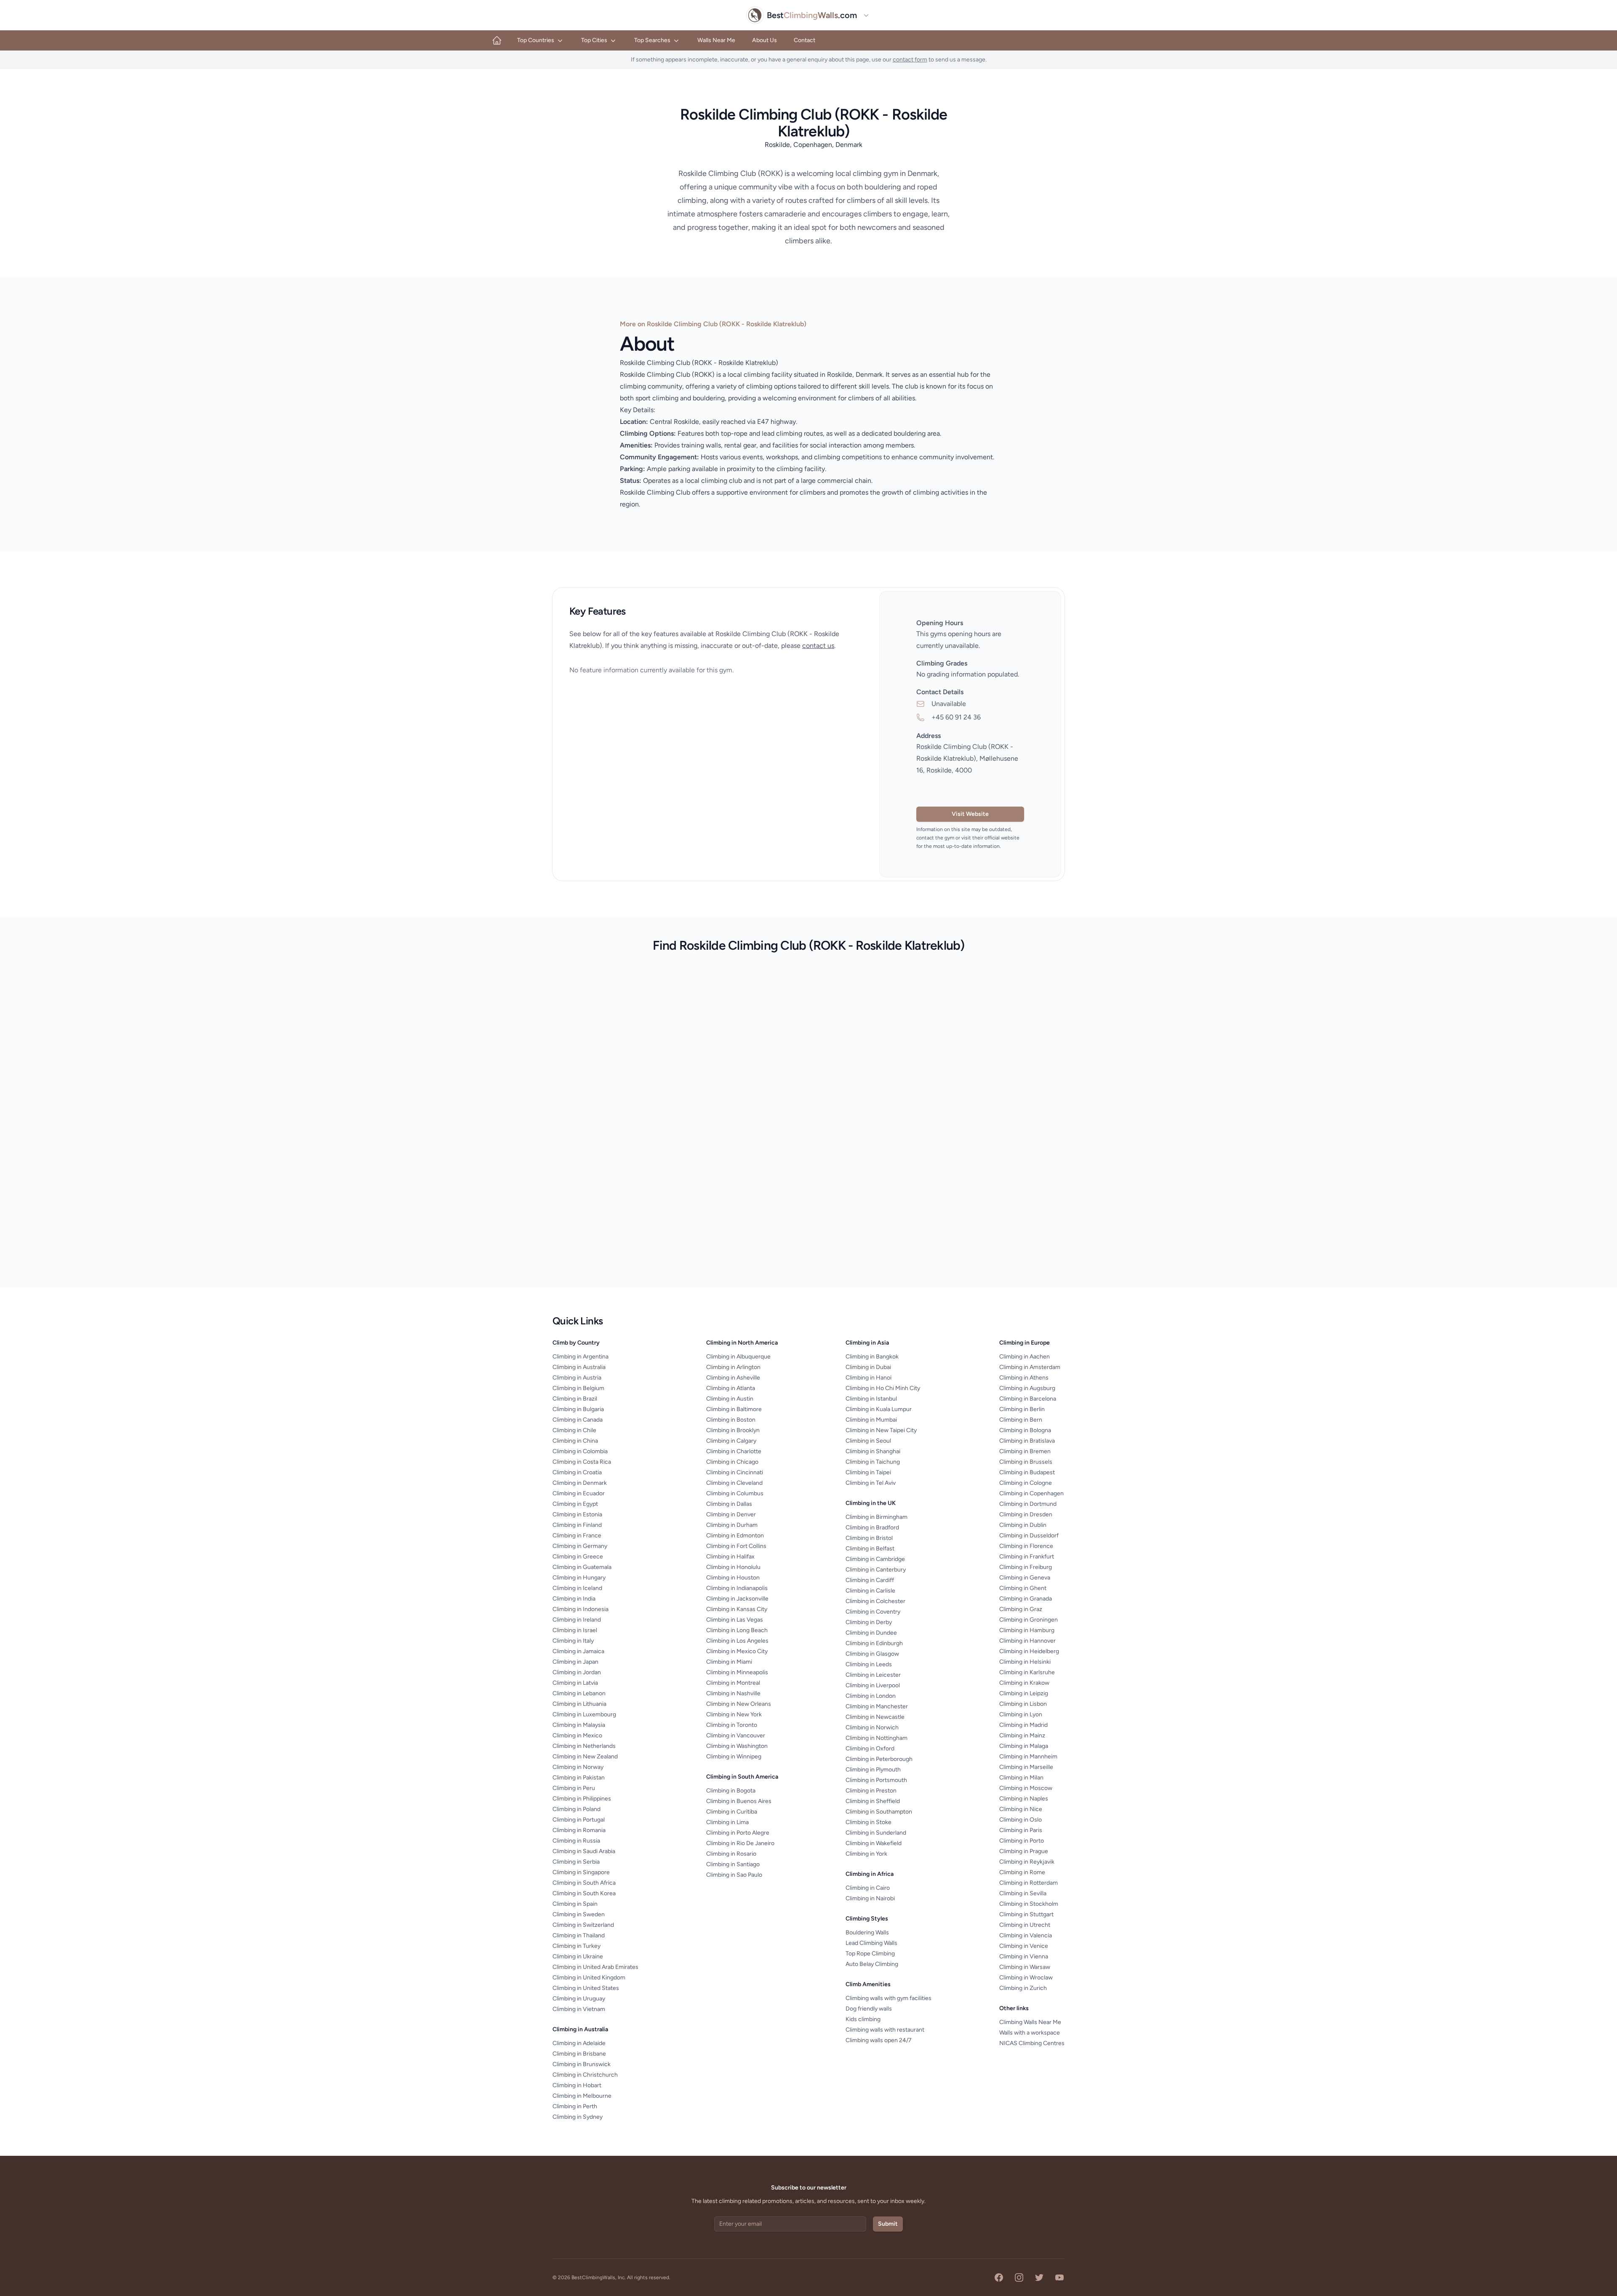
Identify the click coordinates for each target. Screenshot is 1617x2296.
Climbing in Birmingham (877, 1517)
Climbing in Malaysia (579, 1725)
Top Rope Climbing (870, 1954)
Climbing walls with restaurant (885, 2030)
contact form (910, 60)
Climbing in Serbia (576, 1862)
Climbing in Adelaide (579, 2043)
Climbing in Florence (1026, 1546)
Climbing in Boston (731, 1420)
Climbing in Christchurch (585, 2075)
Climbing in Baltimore (734, 1409)
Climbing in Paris (1021, 1830)
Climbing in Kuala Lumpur (879, 1409)
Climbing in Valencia (1026, 1935)
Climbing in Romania (579, 1830)
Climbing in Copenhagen (1031, 1493)
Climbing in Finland (577, 1525)
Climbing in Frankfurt (1027, 1557)
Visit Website (970, 814)
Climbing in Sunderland (876, 1833)
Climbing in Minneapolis (737, 1672)
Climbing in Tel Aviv (871, 1483)
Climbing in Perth (575, 2106)
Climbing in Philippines (582, 1799)
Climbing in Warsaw (1025, 1967)
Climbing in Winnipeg (734, 1757)
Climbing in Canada (578, 1420)
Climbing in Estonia (577, 1514)
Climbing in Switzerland (583, 1925)
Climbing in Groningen (1029, 1620)
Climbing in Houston (733, 1578)
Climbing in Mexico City (737, 1651)
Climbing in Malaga (1024, 1746)
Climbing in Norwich (872, 1727)
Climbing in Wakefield (874, 1843)
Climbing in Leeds (869, 1664)
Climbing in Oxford (870, 1749)
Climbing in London (871, 1696)
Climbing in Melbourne (582, 2096)
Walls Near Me (716, 40)
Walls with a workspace (1030, 2033)
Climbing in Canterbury (876, 1570)
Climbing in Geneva (1025, 1578)
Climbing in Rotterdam (1029, 1883)
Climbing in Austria (577, 1378)
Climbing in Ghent (1023, 1588)
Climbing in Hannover (1027, 1641)
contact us (818, 646)
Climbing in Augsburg (1027, 1388)
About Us (764, 40)
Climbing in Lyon (1021, 1714)
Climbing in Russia (576, 1841)
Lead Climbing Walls (871, 1943)
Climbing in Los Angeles (737, 1641)
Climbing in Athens (1024, 1378)
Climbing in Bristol (869, 1538)
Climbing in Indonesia (580, 1609)
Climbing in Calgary (731, 1441)
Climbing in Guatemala (582, 1567)
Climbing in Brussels (1026, 1462)
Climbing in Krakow (1024, 1683)
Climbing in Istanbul (871, 1399)
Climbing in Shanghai (873, 1451)
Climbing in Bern (1021, 1420)
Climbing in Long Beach (737, 1630)
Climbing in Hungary (579, 1578)
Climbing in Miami (729, 1662)
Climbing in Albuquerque (738, 1357)
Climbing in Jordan (577, 1672)
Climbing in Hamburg (1027, 1630)
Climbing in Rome (1022, 1872)
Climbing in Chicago (732, 1462)
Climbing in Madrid (1023, 1725)
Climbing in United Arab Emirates (595, 1967)
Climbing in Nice (1021, 1809)
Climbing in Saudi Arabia (584, 1851)
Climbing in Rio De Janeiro (740, 1843)
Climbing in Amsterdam (1030, 1367)
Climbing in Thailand (579, 1935)
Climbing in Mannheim (1028, 1757)
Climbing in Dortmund (1028, 1504)
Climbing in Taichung (873, 1462)
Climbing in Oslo (1021, 1820)
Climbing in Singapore (581, 1872)
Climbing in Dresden (1026, 1514)
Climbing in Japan (575, 1662)
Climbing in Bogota (731, 1791)
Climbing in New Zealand (585, 1757)
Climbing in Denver (731, 1514)
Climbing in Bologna (1025, 1430)
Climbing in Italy (573, 1641)
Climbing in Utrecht (1025, 1925)
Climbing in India (574, 1599)
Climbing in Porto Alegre (738, 1833)
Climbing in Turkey (576, 1946)
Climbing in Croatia (577, 1472)
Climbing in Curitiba (732, 1812)
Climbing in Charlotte (734, 1451)
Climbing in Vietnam (579, 2009)
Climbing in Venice (1024, 1946)
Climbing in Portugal (579, 1820)
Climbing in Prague (1024, 1851)
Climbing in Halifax (730, 1557)
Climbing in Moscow (1026, 1788)
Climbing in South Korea (584, 1893)
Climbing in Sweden (579, 1914)
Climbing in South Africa (584, 1883)
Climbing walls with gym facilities (889, 1998)
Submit (888, 2224)
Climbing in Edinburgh (874, 1643)
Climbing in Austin (730, 1399)
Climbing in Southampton (879, 1812)
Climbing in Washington (737, 1746)
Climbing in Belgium (578, 1388)
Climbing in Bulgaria (578, 1409)
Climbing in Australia (579, 1367)
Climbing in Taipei (868, 1472)
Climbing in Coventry (873, 1612)
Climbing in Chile (574, 1430)
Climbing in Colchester (875, 1601)
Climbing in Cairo (868, 1888)
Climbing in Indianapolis (737, 1588)
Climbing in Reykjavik (1027, 1862)
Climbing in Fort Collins (736, 1546)
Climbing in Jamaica (578, 1651)
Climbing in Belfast (870, 1549)
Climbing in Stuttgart (1026, 1914)
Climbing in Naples (1024, 1799)
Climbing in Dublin (1023, 1525)
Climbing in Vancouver (736, 1735)
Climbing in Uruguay (579, 1999)
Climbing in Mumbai (871, 1420)
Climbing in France (577, 1536)
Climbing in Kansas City (737, 1609)
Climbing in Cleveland (734, 1483)
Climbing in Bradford (872, 1528)
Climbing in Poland (576, 1809)
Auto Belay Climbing (872, 1964)
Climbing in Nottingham (877, 1738)
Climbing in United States (586, 1988)
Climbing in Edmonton (735, 1536)
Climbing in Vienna (1024, 1956)
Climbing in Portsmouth (876, 1780)
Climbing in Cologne (1026, 1483)
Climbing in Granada (1026, 1599)
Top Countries (536, 40)
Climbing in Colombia (580, 1451)
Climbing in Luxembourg (584, 1714)
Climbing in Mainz (1022, 1735)
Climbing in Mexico (577, 1735)
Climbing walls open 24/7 (879, 2040)
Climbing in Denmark (580, 1483)
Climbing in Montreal (733, 1683)
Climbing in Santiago (733, 1864)
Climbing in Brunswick (582, 2064)
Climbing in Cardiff (870, 1580)
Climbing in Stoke (869, 1822)
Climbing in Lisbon (1023, 1704)
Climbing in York (866, 1854)
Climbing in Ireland (577, 1620)
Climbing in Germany (580, 1546)
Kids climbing (863, 2019)
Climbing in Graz (1021, 1609)
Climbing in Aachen (1025, 1357)
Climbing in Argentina (580, 1357)
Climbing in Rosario (731, 1854)
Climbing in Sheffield (873, 1801)
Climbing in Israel (575, 1630)
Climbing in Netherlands (584, 1746)
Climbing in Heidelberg (1029, 1651)
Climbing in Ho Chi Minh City (883, 1388)
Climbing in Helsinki (1025, 1662)
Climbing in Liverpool (873, 1685)
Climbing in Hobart (577, 2085)
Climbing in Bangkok (872, 1357)
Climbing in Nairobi (870, 1898)
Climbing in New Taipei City (881, 1430)
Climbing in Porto (1022, 1841)
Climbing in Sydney (578, 2117)
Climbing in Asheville (733, 1378)
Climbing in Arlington (733, 1367)
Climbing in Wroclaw (1026, 1978)
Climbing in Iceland (577, 1588)
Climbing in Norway (578, 1767)
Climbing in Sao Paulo (734, 1875)
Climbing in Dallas (729, 1504)
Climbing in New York (734, 1714)
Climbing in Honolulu (733, 1567)
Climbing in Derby (869, 1622)
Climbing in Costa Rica (582, 1462)
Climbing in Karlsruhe (1027, 1672)
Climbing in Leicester (873, 1675)
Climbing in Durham (732, 1525)
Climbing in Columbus (735, 1493)
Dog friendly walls (869, 2009)
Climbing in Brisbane (579, 2054)
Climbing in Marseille (1026, 1767)
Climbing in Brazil (575, 1399)
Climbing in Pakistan (579, 1778)
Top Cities (594, 40)
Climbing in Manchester (877, 1706)
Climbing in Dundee (871, 1633)
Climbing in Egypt (575, 1504)
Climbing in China (575, 1441)
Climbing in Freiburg (1026, 1567)
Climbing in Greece (578, 1557)
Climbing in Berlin (1022, 1409)
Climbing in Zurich (1023, 1988)
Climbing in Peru (574, 1788)
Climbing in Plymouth (873, 1770)
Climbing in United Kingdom (589, 1978)
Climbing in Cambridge (875, 1559)
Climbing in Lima (727, 1822)
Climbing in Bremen (1025, 1451)
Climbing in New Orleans (739, 1704)
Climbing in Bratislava (1027, 1441)
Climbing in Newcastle (875, 1717)
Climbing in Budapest (1027, 1472)
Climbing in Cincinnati (735, 1472)
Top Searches (652, 40)
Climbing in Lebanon (579, 1693)
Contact (804, 40)
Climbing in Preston (871, 1791)
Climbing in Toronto (732, 1725)
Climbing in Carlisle (870, 1591)
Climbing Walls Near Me (1030, 2022)
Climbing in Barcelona (1028, 1399)
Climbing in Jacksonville (737, 1599)
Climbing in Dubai (868, 1367)
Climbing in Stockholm (1029, 1904)
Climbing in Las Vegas (735, 1620)
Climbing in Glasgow (872, 1654)
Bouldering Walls (867, 1932)
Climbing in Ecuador (579, 1493)
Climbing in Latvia (575, 1683)
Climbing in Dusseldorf (1029, 1536)
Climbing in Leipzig (1024, 1693)
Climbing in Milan (1021, 1778)
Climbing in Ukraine (578, 1956)
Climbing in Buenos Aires (739, 1801)
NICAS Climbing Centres (1032, 2043)
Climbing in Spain (575, 1904)
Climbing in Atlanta (731, 1388)
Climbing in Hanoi (869, 1378)
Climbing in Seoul (868, 1441)
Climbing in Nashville (733, 1693)
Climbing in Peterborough (879, 1759)
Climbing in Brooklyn (733, 1430)
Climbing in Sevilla (1023, 1893)
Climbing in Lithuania (579, 1704)
